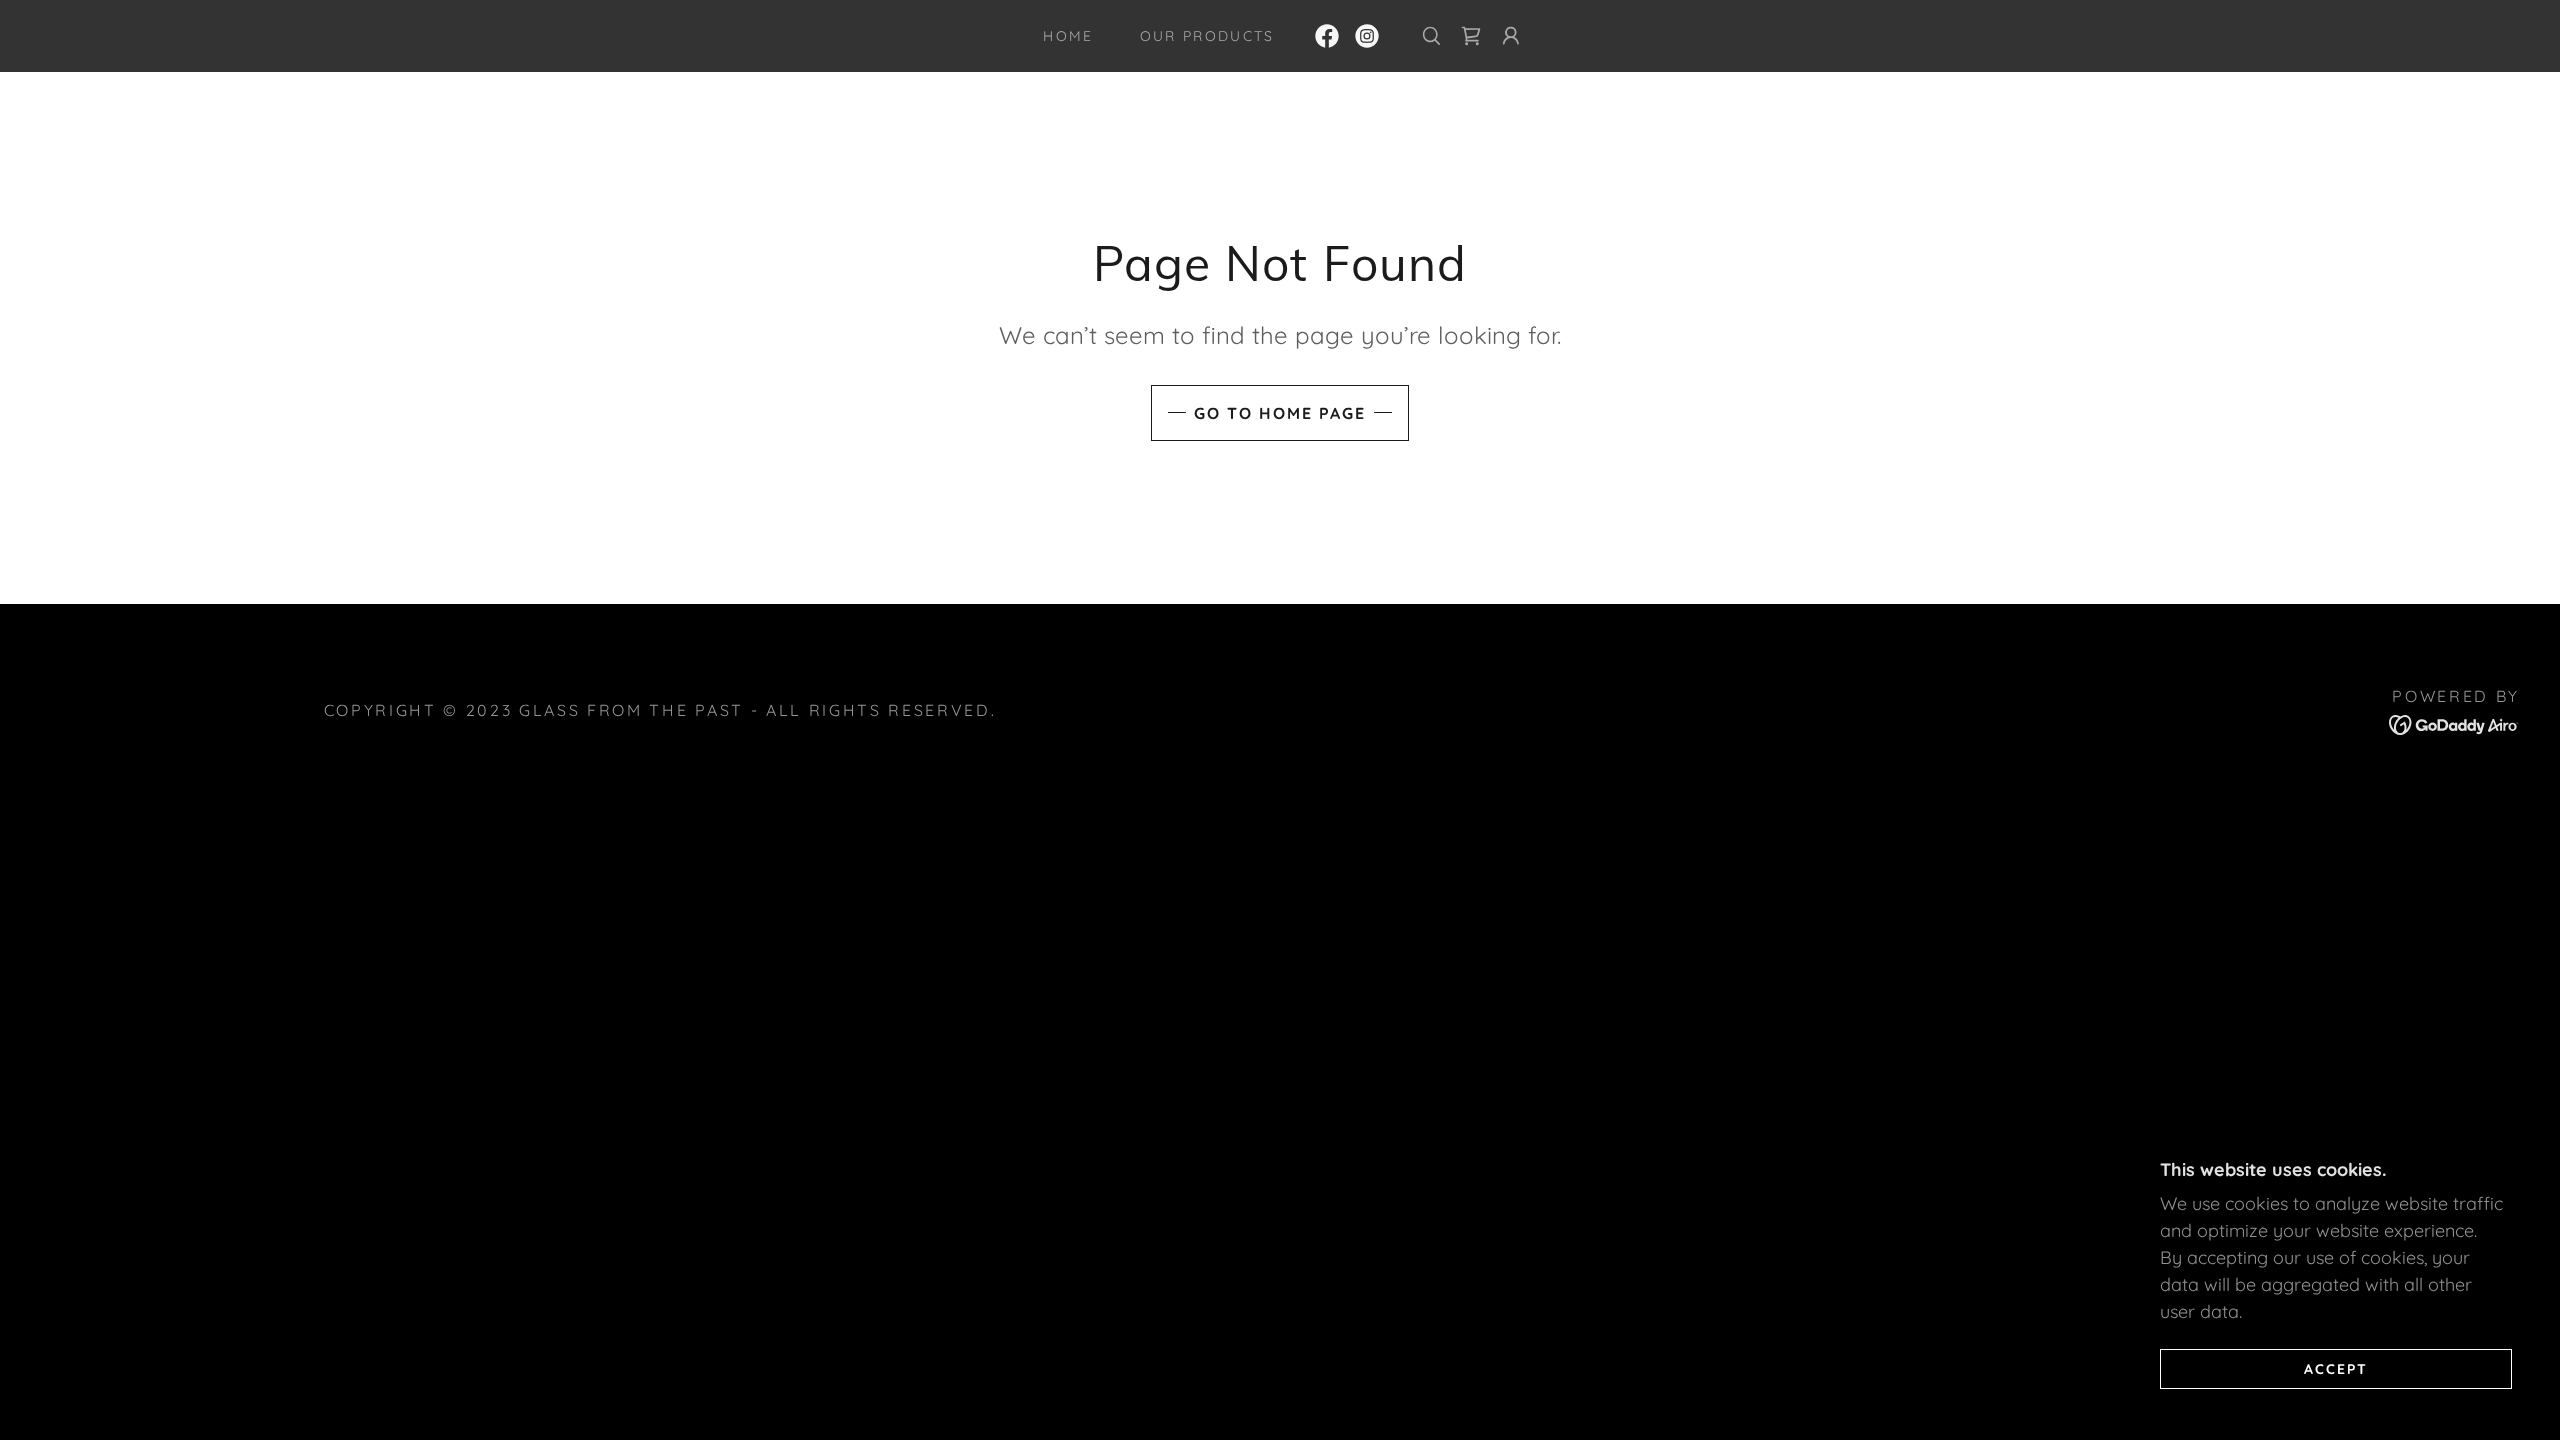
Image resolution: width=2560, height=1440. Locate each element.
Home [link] (1068, 36)
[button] (1511, 36)
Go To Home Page (1280, 413)
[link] (1327, 36)
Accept (2336, 1368)
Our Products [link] (1207, 36)
